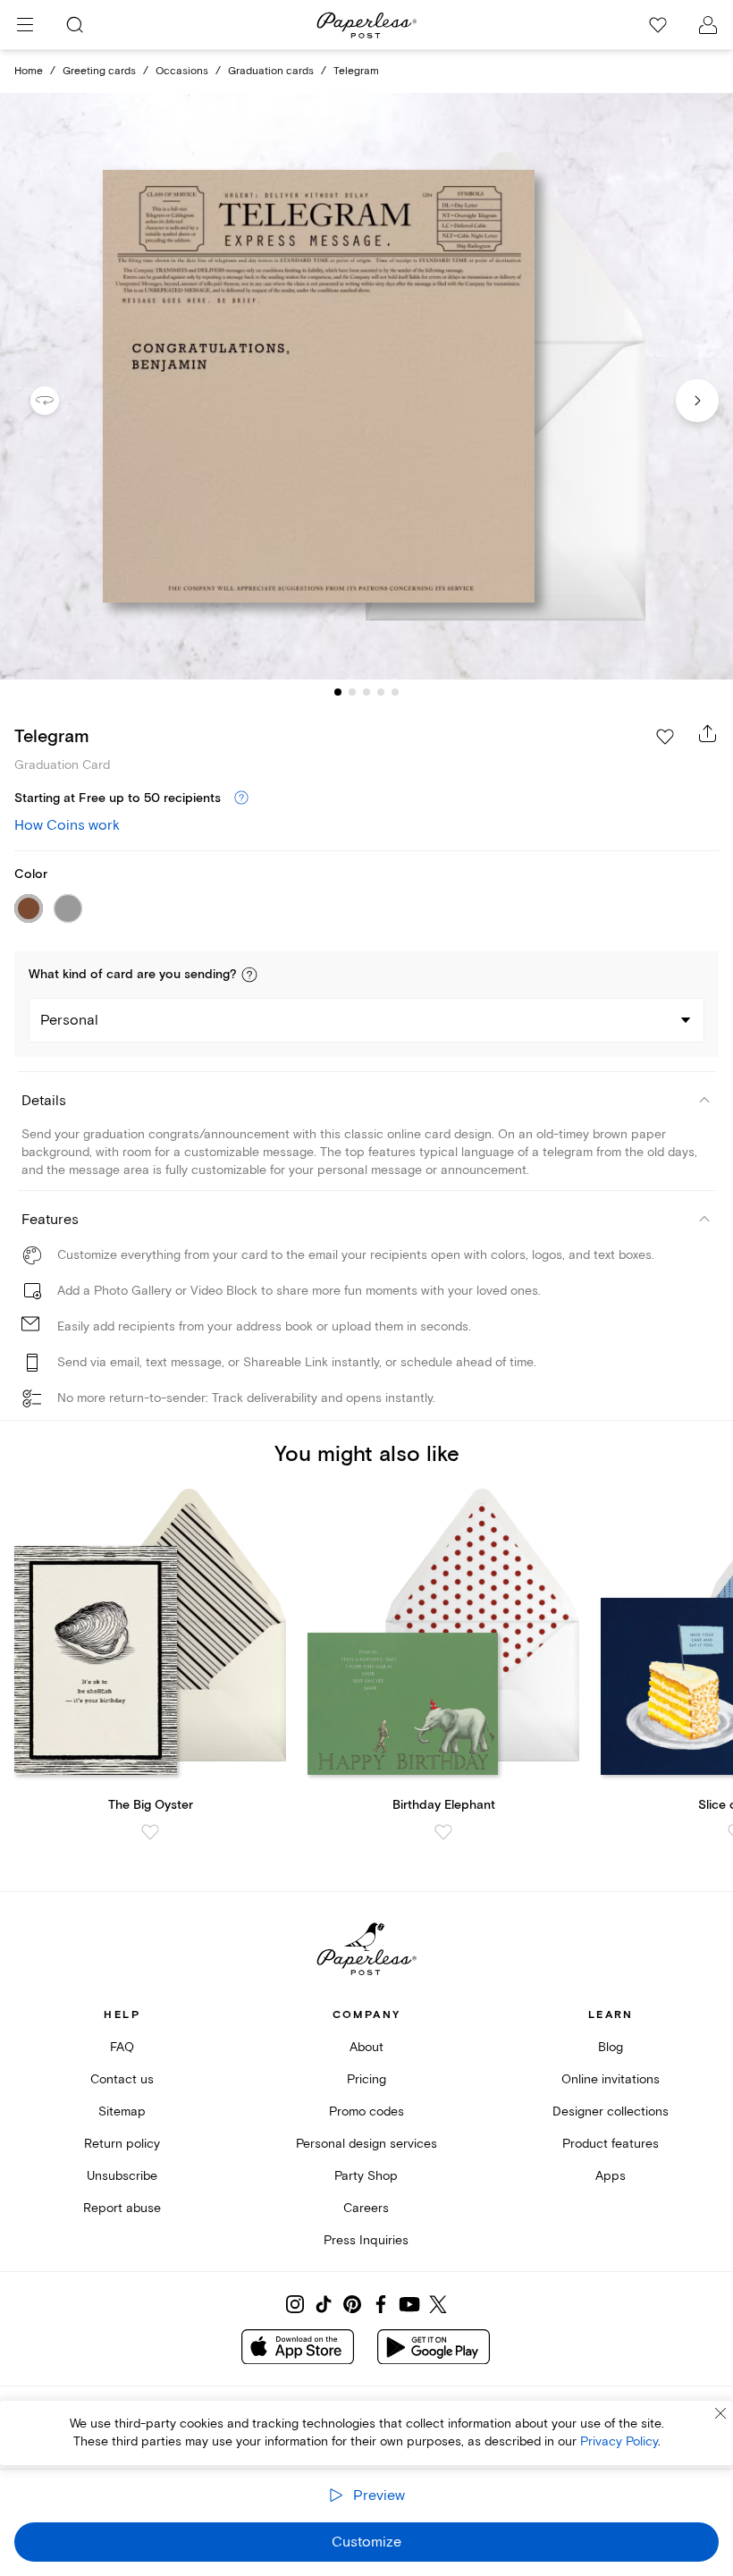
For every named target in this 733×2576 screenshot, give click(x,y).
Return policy (122, 2144)
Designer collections (611, 2111)
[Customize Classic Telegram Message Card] (366, 386)
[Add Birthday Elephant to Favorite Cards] (443, 1832)
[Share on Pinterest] (352, 2304)
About (366, 2047)
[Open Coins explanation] (241, 798)
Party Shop (366, 2176)
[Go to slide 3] (366, 692)
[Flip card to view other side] (59, 401)
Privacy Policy (619, 2441)
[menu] (25, 25)
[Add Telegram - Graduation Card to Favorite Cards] (665, 737)
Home (29, 71)
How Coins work (67, 825)
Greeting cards (99, 71)
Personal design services (366, 2144)
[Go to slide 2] (352, 692)
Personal (69, 1020)
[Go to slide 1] (338, 692)
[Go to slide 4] (381, 692)
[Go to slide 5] (395, 692)
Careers (366, 2208)
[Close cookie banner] (720, 2413)
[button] (249, 975)
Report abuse (122, 2208)
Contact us (122, 2079)
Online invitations (611, 2079)
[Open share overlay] (708, 733)
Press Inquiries (366, 2240)
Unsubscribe (122, 2176)
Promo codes (366, 2111)
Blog (611, 2047)
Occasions (182, 71)
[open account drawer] (708, 25)
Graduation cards (271, 71)
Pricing (366, 2079)
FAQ (122, 2047)
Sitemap (122, 2111)
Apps (611, 2176)
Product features (611, 2144)
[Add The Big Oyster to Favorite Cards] (150, 1832)
